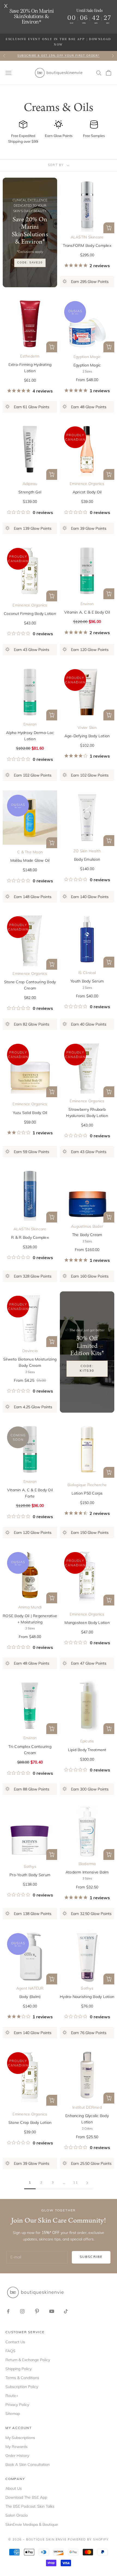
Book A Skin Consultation (27, 2465)
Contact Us (15, 2342)
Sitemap (13, 2414)
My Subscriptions (20, 2438)
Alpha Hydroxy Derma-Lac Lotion (30, 736)
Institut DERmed (87, 2107)
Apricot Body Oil (87, 492)
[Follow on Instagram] (22, 2311)
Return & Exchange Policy (28, 2360)
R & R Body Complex (30, 1237)
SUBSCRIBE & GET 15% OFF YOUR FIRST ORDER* (59, 56)
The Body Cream (87, 1235)
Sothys (30, 1866)
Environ (87, 604)
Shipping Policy (19, 2369)
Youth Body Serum (87, 981)
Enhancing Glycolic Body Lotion (87, 2119)
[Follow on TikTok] (66, 2311)
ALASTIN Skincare (87, 237)
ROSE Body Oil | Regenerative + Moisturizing (30, 1619)
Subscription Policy (22, 2387)
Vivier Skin (87, 727)
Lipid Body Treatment (87, 1750)
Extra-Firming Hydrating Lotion (30, 368)
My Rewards (16, 2447)
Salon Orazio (17, 2515)
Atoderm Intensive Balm (87, 1872)
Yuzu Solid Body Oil (30, 1113)
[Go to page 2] (87, 2183)
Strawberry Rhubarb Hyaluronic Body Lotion (87, 1113)
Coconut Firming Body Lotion (30, 614)
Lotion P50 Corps (87, 1493)
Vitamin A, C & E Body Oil (87, 612)
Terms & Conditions (22, 2378)
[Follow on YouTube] (52, 2311)
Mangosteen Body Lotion (87, 1623)
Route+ (12, 2396)
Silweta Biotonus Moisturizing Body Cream (30, 1362)
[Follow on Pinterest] (37, 2311)
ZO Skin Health (87, 851)
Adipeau (30, 484)
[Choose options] (109, 228)
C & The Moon (30, 852)
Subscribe (91, 2257)
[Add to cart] (52, 474)
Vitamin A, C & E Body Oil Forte (30, 1493)
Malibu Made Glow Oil (30, 860)
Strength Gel (30, 492)
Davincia (30, 1351)
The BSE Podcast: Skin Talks (30, 2506)
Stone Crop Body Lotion (30, 2122)
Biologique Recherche (87, 1485)
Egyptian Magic (87, 357)
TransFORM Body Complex (87, 245)
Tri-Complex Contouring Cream (30, 1750)
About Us (14, 2488)
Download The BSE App (26, 2497)
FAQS (10, 2351)
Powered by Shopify (88, 2540)
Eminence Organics (87, 484)
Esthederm (30, 356)
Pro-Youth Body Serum (30, 1875)
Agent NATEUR (30, 1988)
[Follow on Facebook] (8, 2311)
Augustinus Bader (87, 1226)
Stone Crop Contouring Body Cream (30, 985)
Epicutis (87, 1741)
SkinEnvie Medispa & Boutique (32, 2524)
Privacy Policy (17, 2405)
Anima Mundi (30, 1607)
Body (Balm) (30, 1997)
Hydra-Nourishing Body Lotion (87, 1997)
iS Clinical (87, 973)
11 (76, 2183)
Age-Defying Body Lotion (87, 736)
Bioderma (87, 1864)
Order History (17, 2456)
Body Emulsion (87, 859)
